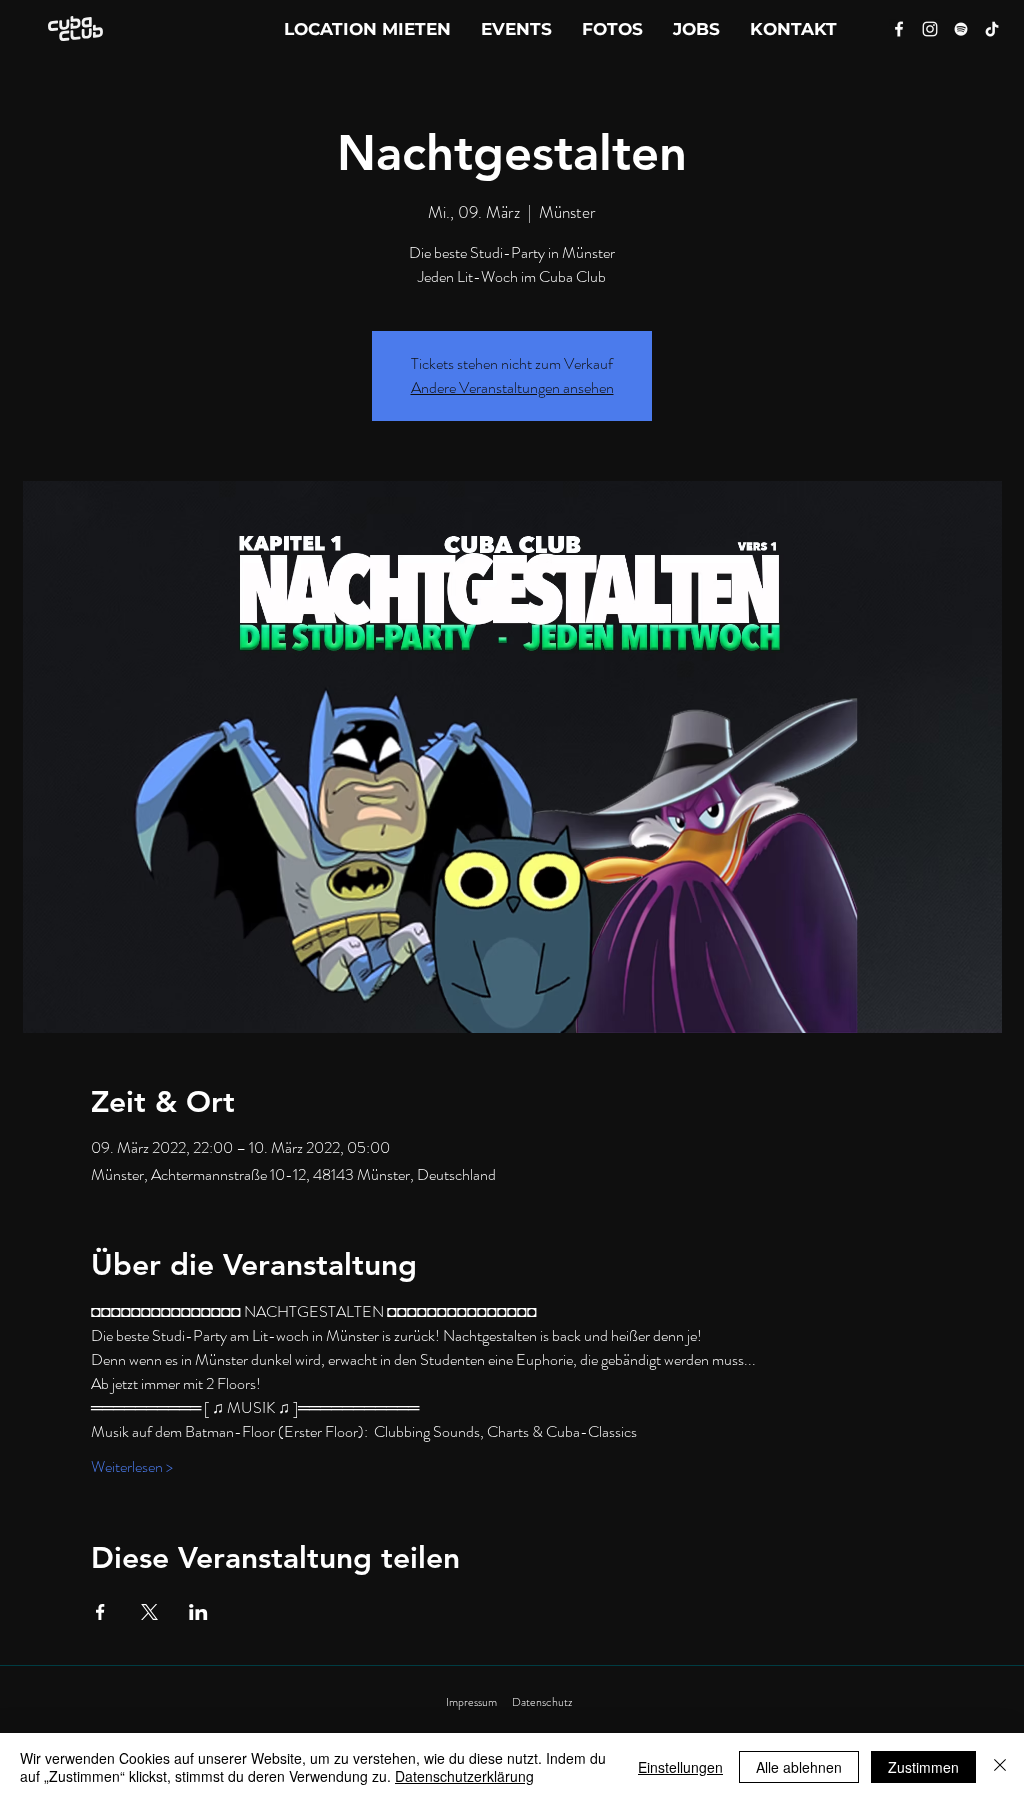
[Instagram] (930, 29)
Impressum (471, 1702)
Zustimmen (923, 1767)
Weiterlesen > (132, 1467)
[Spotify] (961, 29)
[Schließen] (1000, 1767)
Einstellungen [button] (680, 1767)
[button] (793, 29)
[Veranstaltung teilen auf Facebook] (100, 1612)
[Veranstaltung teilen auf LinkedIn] (198, 1612)
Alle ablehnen (799, 1767)
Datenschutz (542, 1702)
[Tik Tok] (992, 29)
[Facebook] (899, 29)
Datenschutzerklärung (464, 1776)
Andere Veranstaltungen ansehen (512, 387)
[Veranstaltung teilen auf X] (149, 1612)
